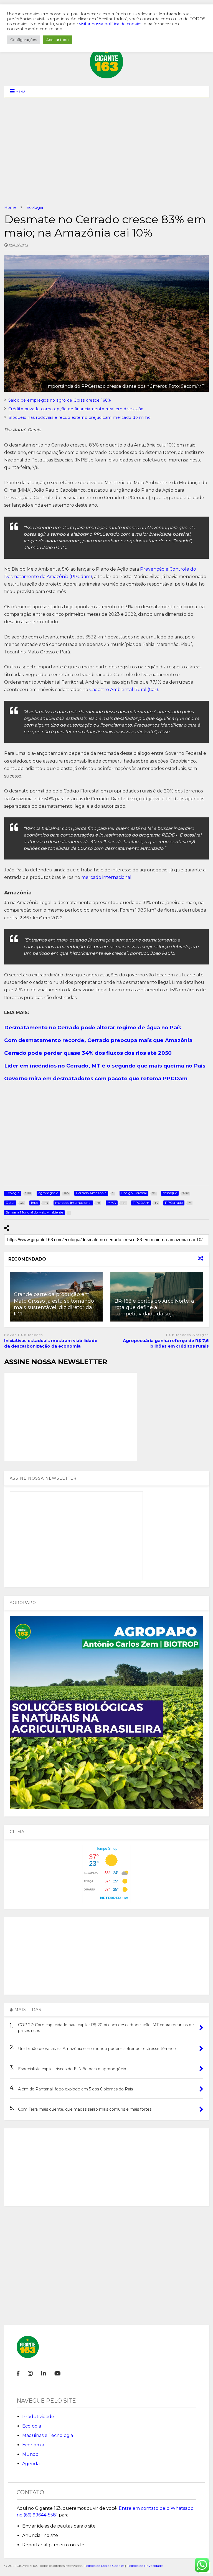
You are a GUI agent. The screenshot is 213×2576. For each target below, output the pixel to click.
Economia (33, 2445)
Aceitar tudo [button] (58, 40)
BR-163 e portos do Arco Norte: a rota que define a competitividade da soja (154, 1308)
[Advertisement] (106, 151)
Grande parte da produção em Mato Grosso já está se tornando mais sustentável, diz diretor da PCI (54, 1304)
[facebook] (18, 2374)
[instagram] (30, 2374)
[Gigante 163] (106, 76)
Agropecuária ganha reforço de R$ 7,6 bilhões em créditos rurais (166, 1343)
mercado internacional (106, 877)
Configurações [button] (24, 40)
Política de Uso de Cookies (104, 2566)
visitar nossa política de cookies (111, 24)
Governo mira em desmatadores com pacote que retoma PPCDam (96, 1078)
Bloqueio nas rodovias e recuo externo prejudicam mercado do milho (80, 417)
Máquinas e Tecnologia (48, 2435)
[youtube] (58, 2374)
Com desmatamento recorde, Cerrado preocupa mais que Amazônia (98, 1040)
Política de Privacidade (145, 2566)
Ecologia (32, 2426)
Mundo (30, 2454)
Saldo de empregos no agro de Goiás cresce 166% (60, 400)
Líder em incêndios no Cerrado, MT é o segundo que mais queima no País (105, 1066)
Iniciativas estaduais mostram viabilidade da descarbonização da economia (51, 1343)
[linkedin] (44, 2374)
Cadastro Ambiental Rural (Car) (124, 690)
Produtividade (38, 2417)
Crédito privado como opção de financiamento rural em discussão (76, 409)
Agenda (31, 2464)
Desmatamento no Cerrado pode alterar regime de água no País (93, 1027)
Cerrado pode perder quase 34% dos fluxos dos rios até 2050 (88, 1053)
